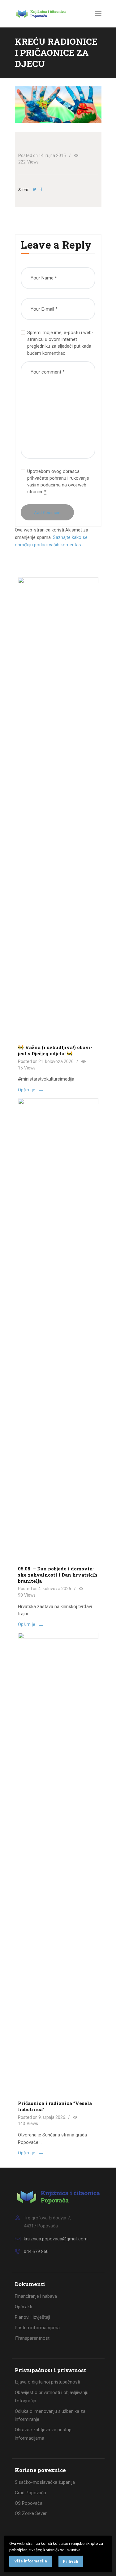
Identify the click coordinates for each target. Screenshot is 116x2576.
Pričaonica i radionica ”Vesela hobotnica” (55, 2106)
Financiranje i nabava (36, 2296)
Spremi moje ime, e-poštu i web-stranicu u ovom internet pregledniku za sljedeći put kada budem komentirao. (60, 343)
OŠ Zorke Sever (31, 2513)
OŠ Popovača (29, 2503)
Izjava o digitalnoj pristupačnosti (47, 2382)
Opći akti (24, 2307)
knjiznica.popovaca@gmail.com (56, 2239)
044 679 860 (36, 2251)
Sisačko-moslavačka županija (45, 2482)
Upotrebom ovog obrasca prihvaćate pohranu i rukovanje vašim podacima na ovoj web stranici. (58, 482)
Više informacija (31, 2561)
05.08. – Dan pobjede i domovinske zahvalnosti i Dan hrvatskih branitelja (58, 1575)
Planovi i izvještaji (32, 2317)
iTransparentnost (32, 2338)
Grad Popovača (30, 2493)
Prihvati (71, 2561)
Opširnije (27, 1090)
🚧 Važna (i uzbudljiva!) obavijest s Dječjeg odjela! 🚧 (55, 1050)
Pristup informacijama (37, 2328)
